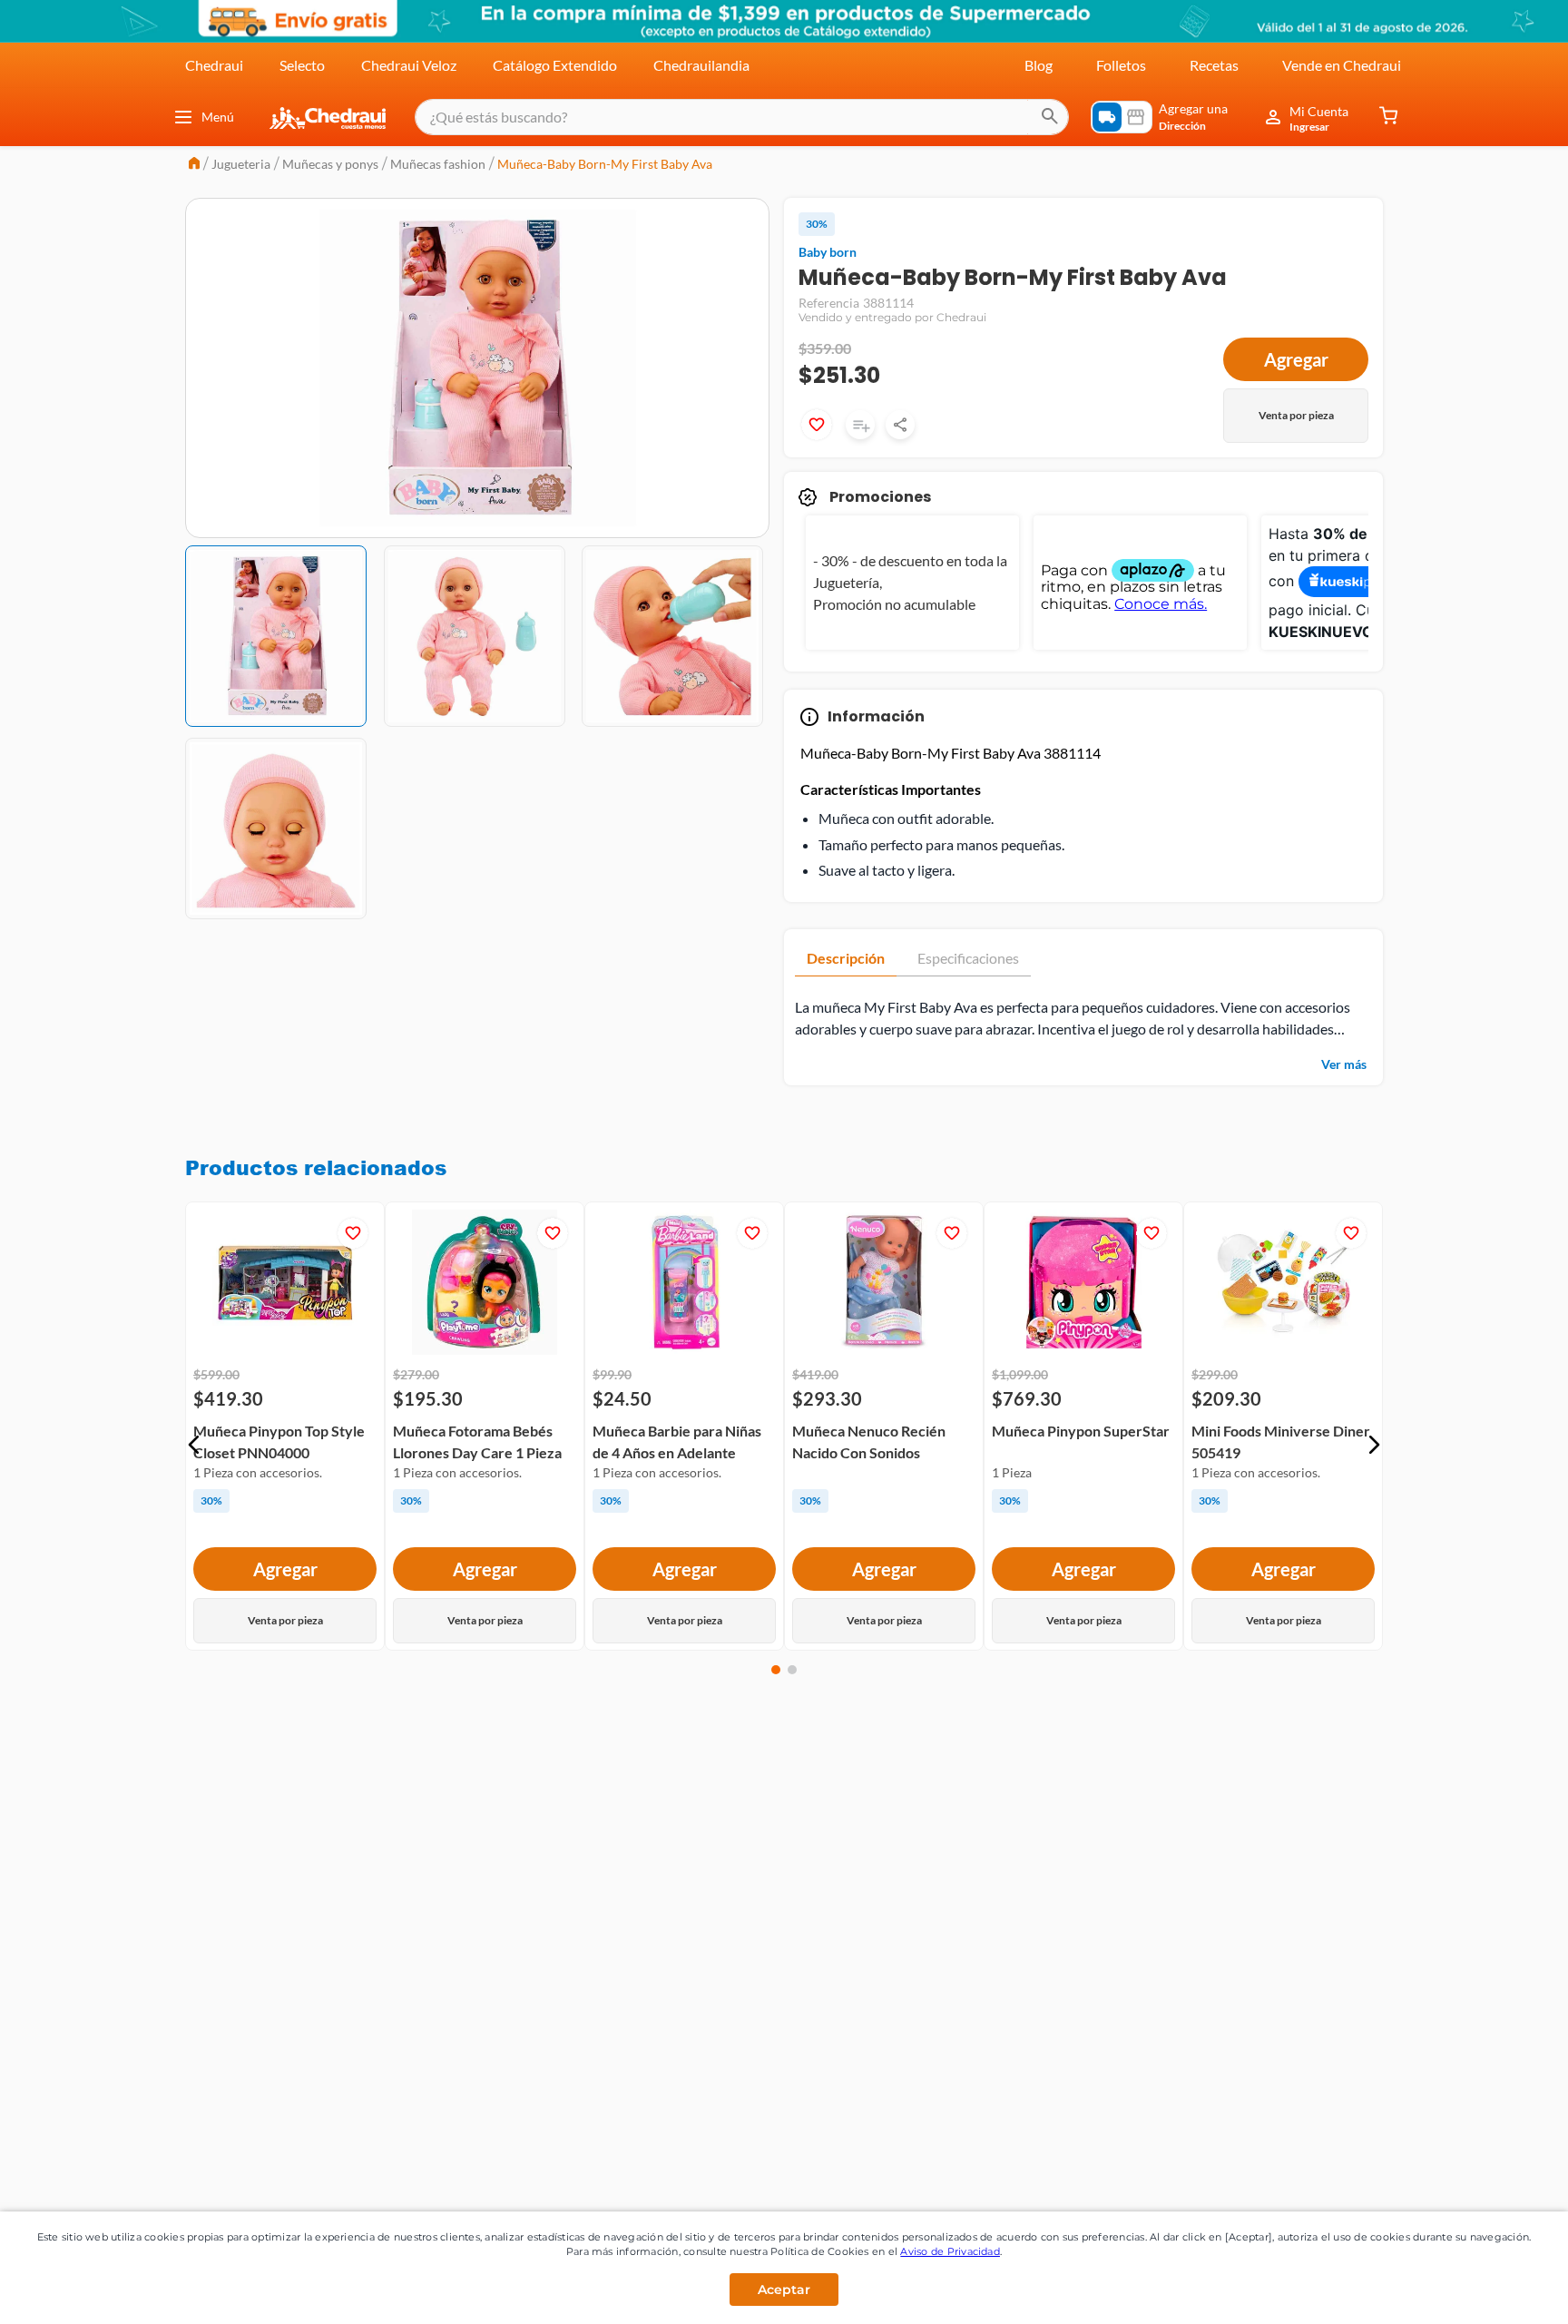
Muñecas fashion (438, 164)
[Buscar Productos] (1050, 117)
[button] (194, 1445)
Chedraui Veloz (409, 65)
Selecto (302, 65)
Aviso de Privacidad (950, 2251)
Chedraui (214, 65)
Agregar (1296, 359)
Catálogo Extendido (555, 65)
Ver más (1344, 1064)
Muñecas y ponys (330, 164)
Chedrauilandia (701, 65)
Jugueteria (241, 164)
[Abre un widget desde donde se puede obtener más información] (1494, 2292)
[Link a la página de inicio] (194, 165)
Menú (218, 117)
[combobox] (742, 117)
